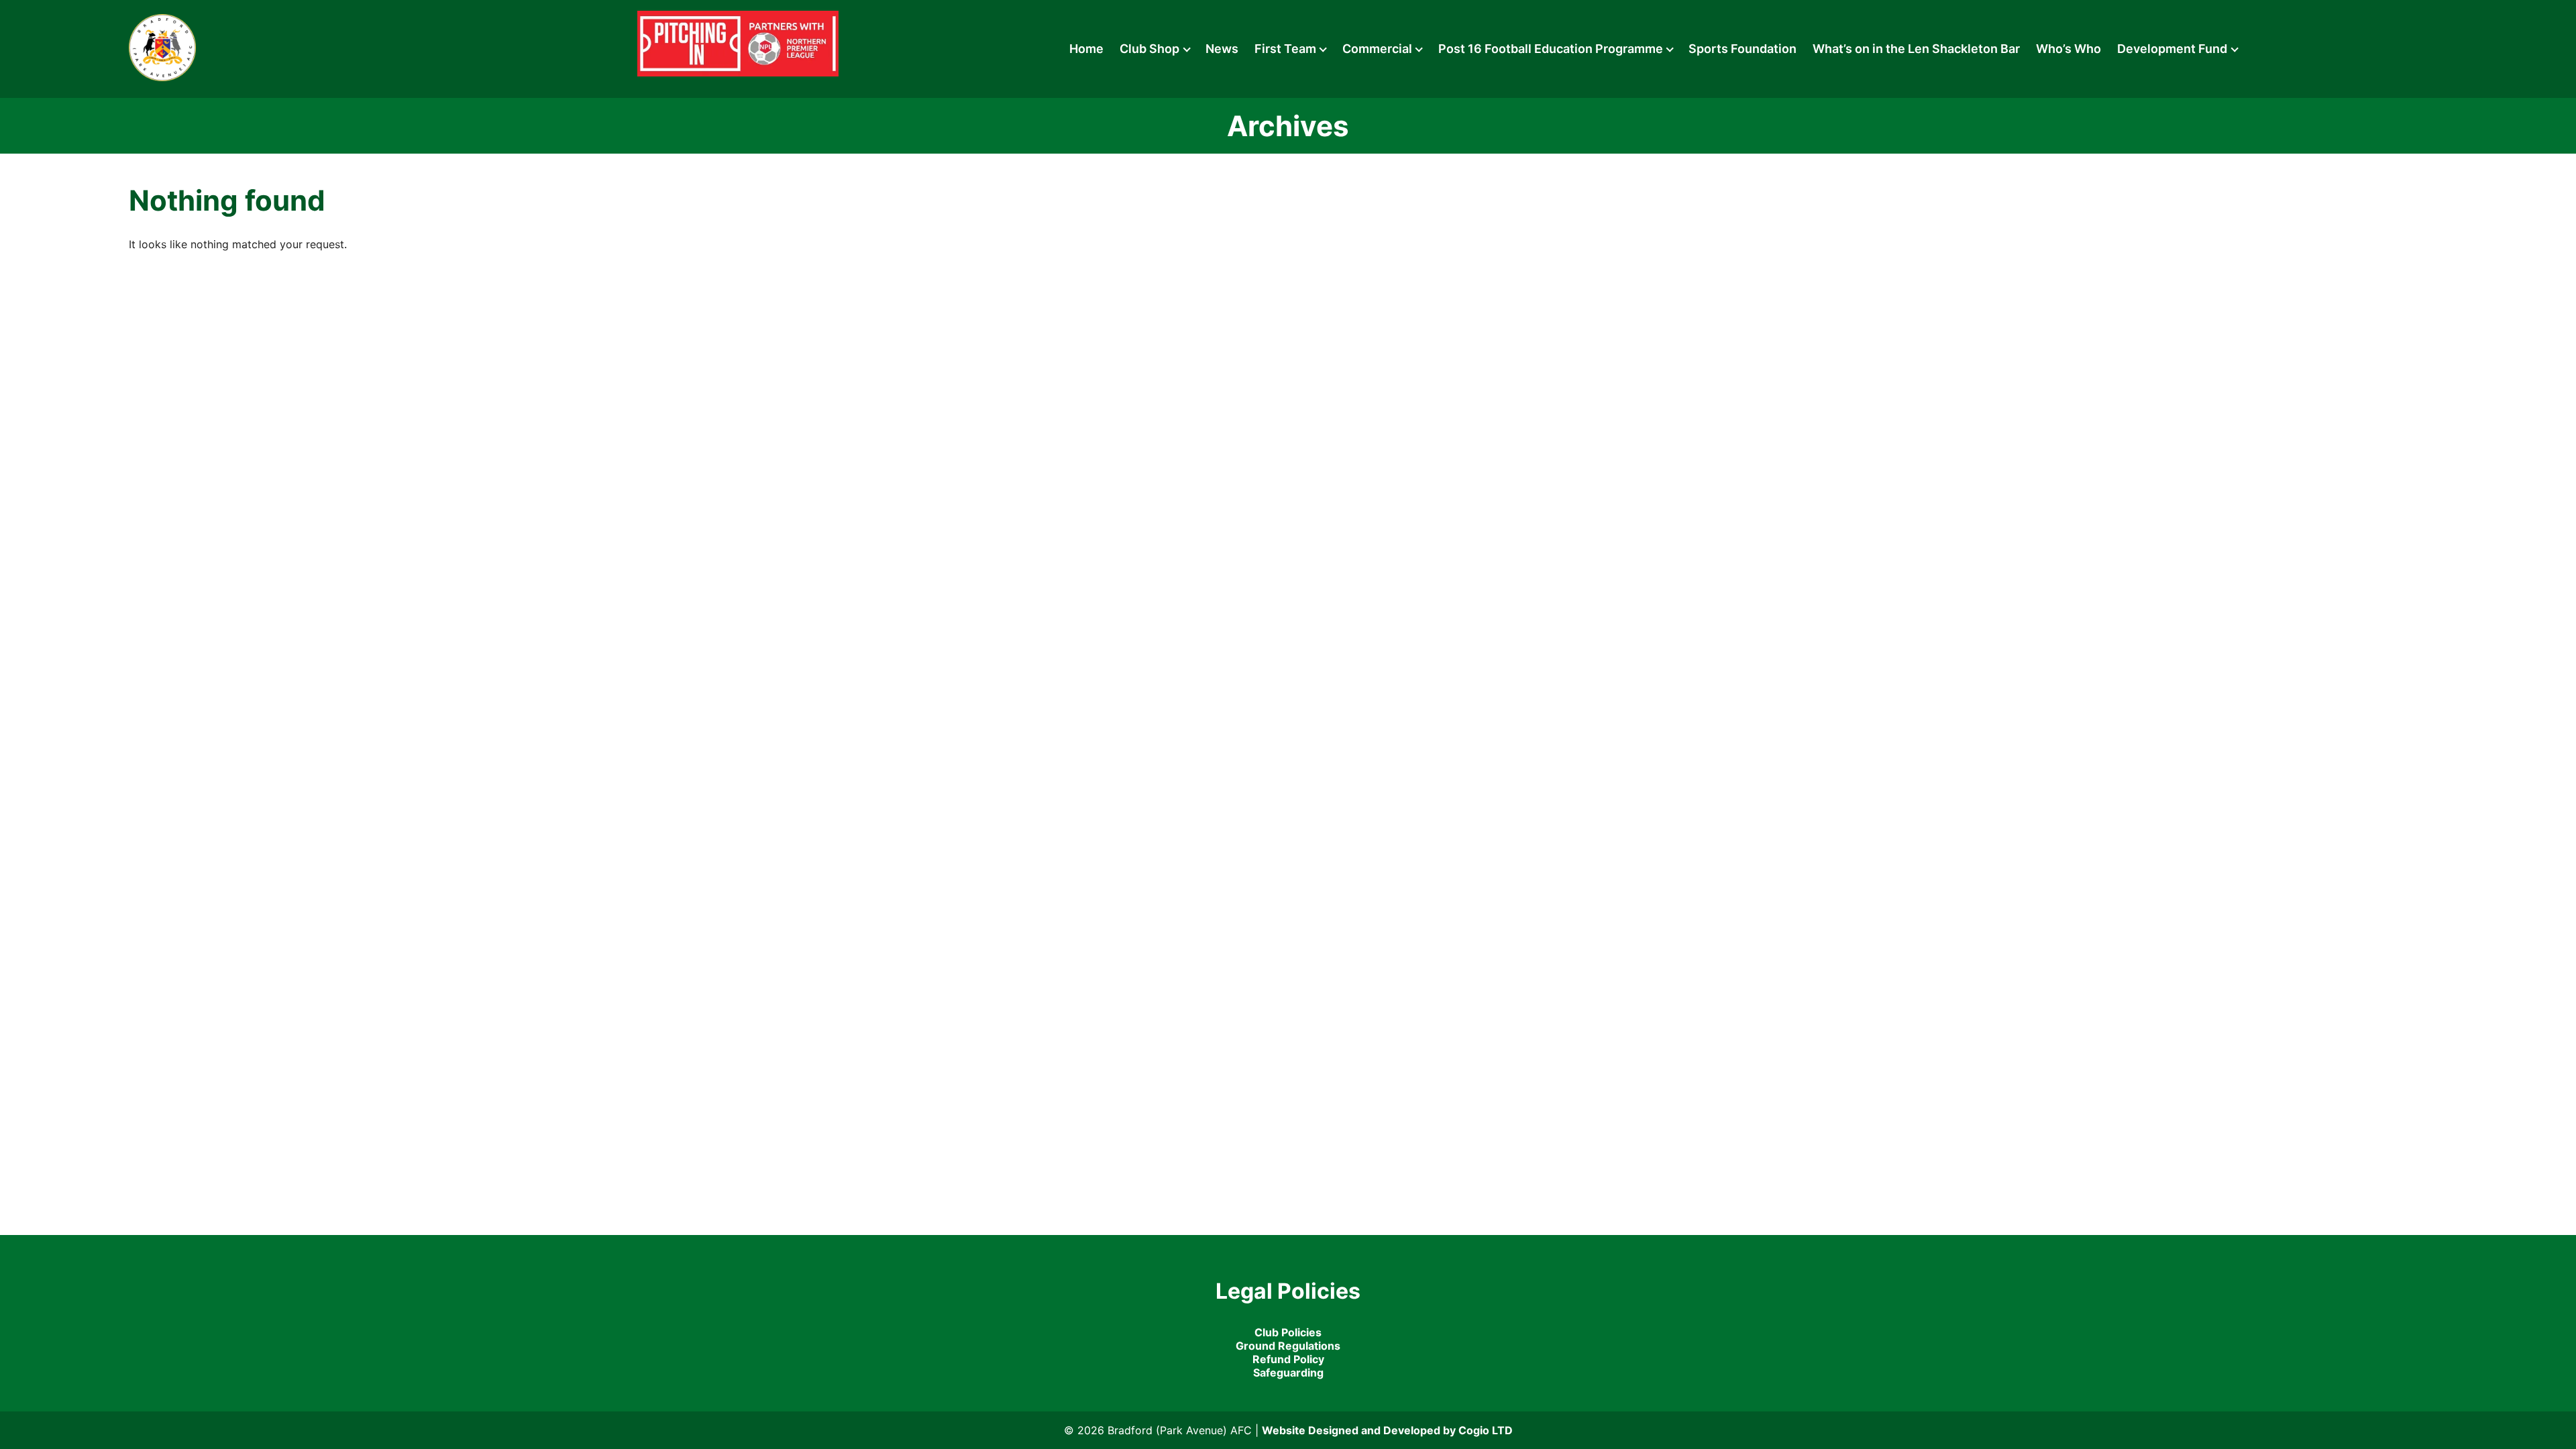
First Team (1285, 49)
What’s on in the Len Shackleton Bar (1916, 49)
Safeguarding (1288, 1373)
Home (1086, 49)
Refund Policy (1288, 1359)
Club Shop (1149, 49)
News (1222, 49)
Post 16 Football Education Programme (1551, 49)
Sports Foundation (1742, 49)
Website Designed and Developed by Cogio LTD (1387, 1430)
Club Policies (1288, 1332)
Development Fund (2172, 49)
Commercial (1377, 49)
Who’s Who (2069, 49)
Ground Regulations (1288, 1346)
